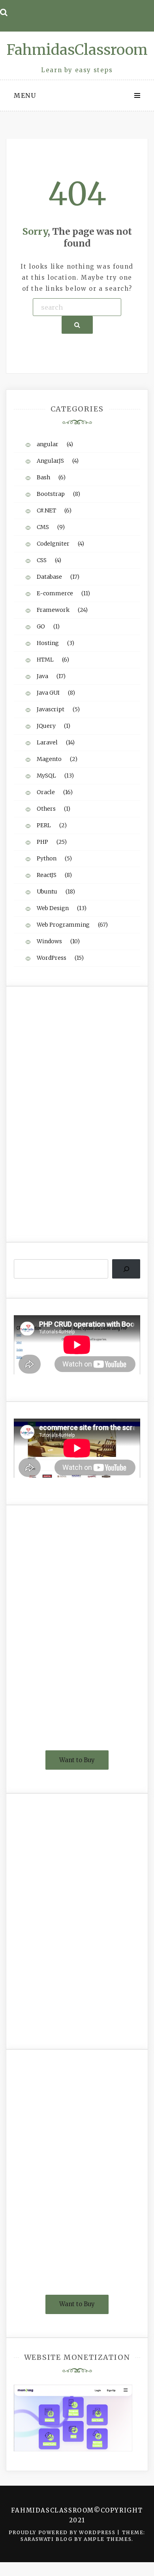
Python (47, 858)
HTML (45, 660)
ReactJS (47, 875)
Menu (25, 95)
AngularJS (50, 461)
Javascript (51, 709)
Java (42, 676)
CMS (43, 527)
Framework (53, 610)
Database (49, 577)
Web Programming (63, 925)
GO (41, 626)
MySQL (46, 776)
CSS (42, 560)
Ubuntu (47, 892)
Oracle (46, 792)
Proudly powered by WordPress (63, 2532)
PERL (44, 825)
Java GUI (48, 693)
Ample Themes (108, 2539)
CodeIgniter (53, 544)
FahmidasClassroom (77, 50)
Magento (49, 759)
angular (48, 444)
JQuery (46, 726)
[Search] (126, 1269)
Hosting (48, 643)
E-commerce (55, 593)
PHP (42, 842)
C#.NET (46, 510)
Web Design (53, 908)
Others (46, 809)
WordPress (52, 958)
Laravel (47, 742)
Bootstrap (51, 494)
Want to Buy (77, 1760)
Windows (49, 941)
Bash (43, 477)
